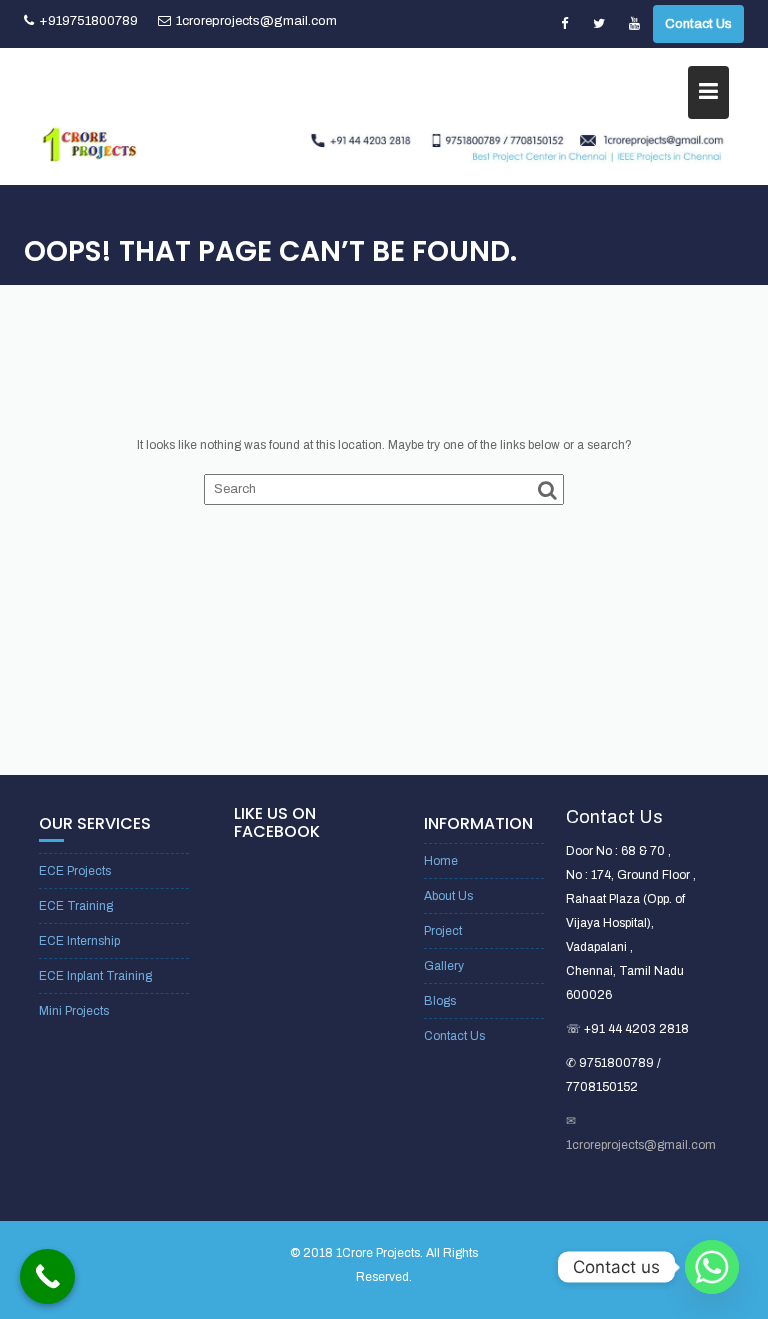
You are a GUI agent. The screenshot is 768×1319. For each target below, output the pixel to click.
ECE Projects (75, 871)
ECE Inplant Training (95, 976)
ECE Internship (79, 941)
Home (441, 861)
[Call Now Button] (47, 1276)
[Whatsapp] (712, 1267)
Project (443, 931)
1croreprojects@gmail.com (256, 21)
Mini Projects (74, 1011)
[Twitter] (599, 24)
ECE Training (76, 906)
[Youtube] (634, 24)
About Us (448, 896)
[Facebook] (564, 24)
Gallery (444, 966)
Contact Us (698, 24)
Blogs (440, 1001)
